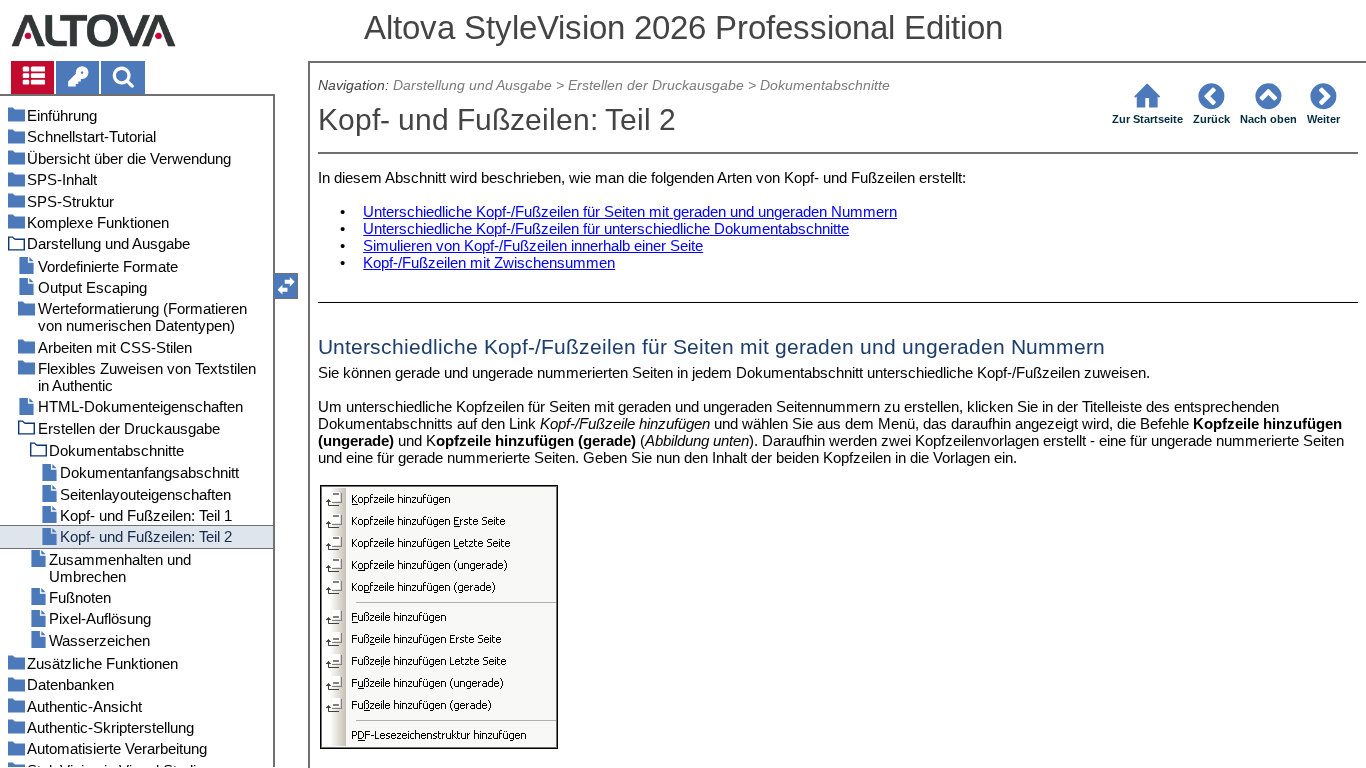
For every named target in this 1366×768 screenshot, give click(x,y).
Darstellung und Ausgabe (472, 85)
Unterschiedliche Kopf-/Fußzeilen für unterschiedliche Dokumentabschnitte (606, 228)
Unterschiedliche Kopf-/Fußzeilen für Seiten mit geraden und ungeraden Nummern (630, 211)
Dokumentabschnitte (825, 85)
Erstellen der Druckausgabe (656, 85)
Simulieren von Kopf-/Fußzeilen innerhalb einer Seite (533, 245)
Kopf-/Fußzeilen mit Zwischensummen (489, 262)
